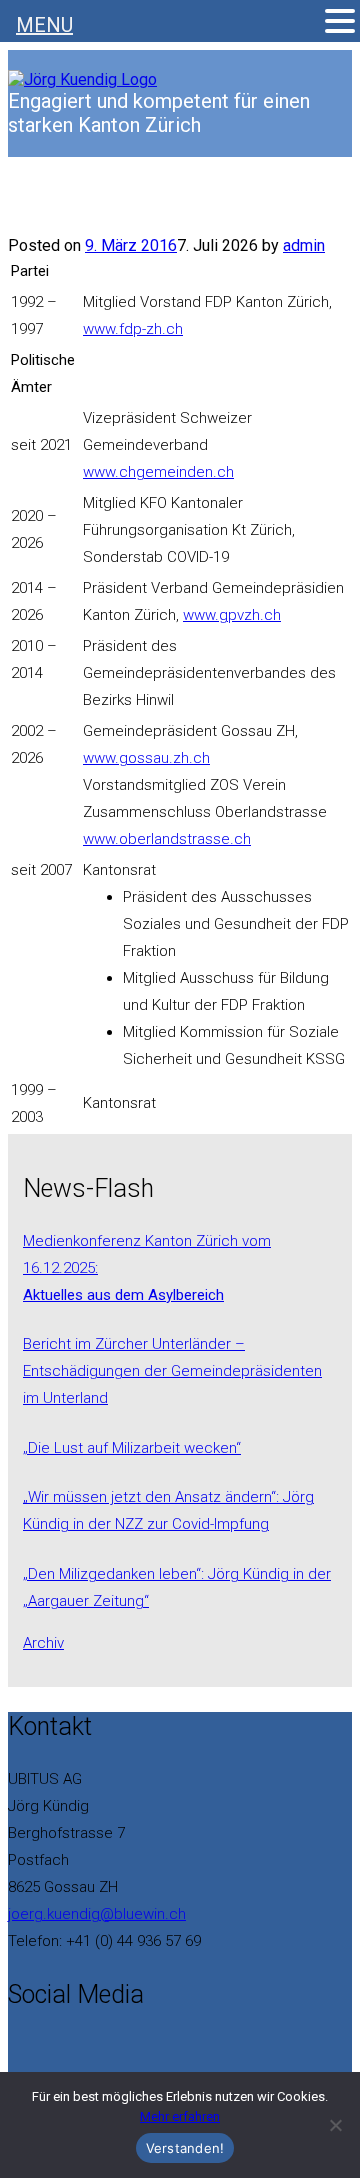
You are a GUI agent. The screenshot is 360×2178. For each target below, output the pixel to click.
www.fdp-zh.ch (133, 329)
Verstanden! (185, 2148)
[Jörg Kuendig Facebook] (14, 2043)
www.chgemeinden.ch (158, 472)
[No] (335, 2125)
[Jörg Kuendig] (82, 79)
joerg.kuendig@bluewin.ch (97, 1914)
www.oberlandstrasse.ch (167, 839)
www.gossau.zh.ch (146, 758)
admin (304, 245)
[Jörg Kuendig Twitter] (26, 2043)
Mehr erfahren (180, 2116)
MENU (44, 25)
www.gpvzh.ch (232, 615)
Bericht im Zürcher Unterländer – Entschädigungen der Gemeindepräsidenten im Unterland (172, 1371)
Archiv (43, 1643)
